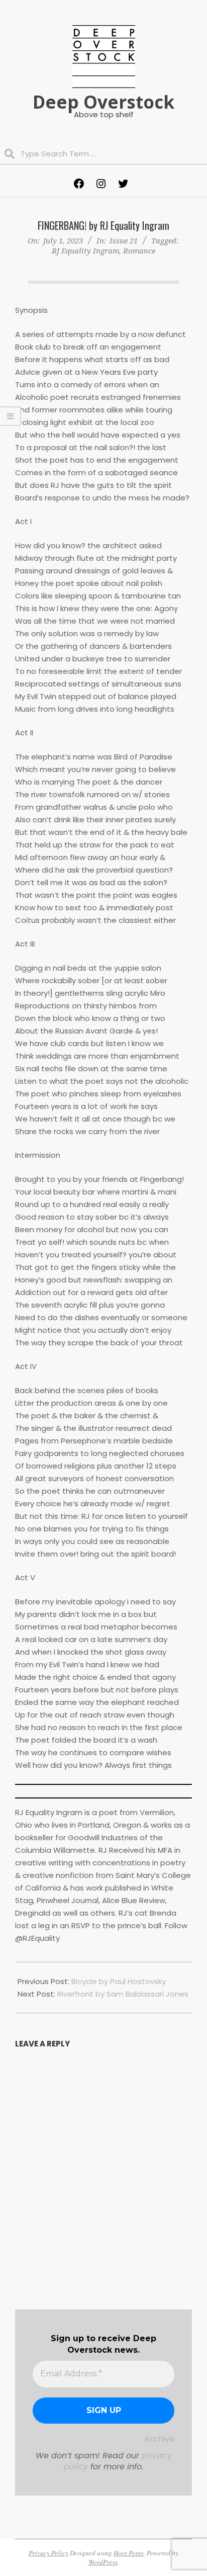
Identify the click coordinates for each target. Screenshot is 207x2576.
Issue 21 (124, 240)
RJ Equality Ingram (85, 250)
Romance (139, 250)
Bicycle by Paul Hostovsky (119, 1981)
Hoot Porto (129, 2553)
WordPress (103, 2562)
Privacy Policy (48, 2553)
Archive (159, 2439)
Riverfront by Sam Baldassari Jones (123, 1994)
